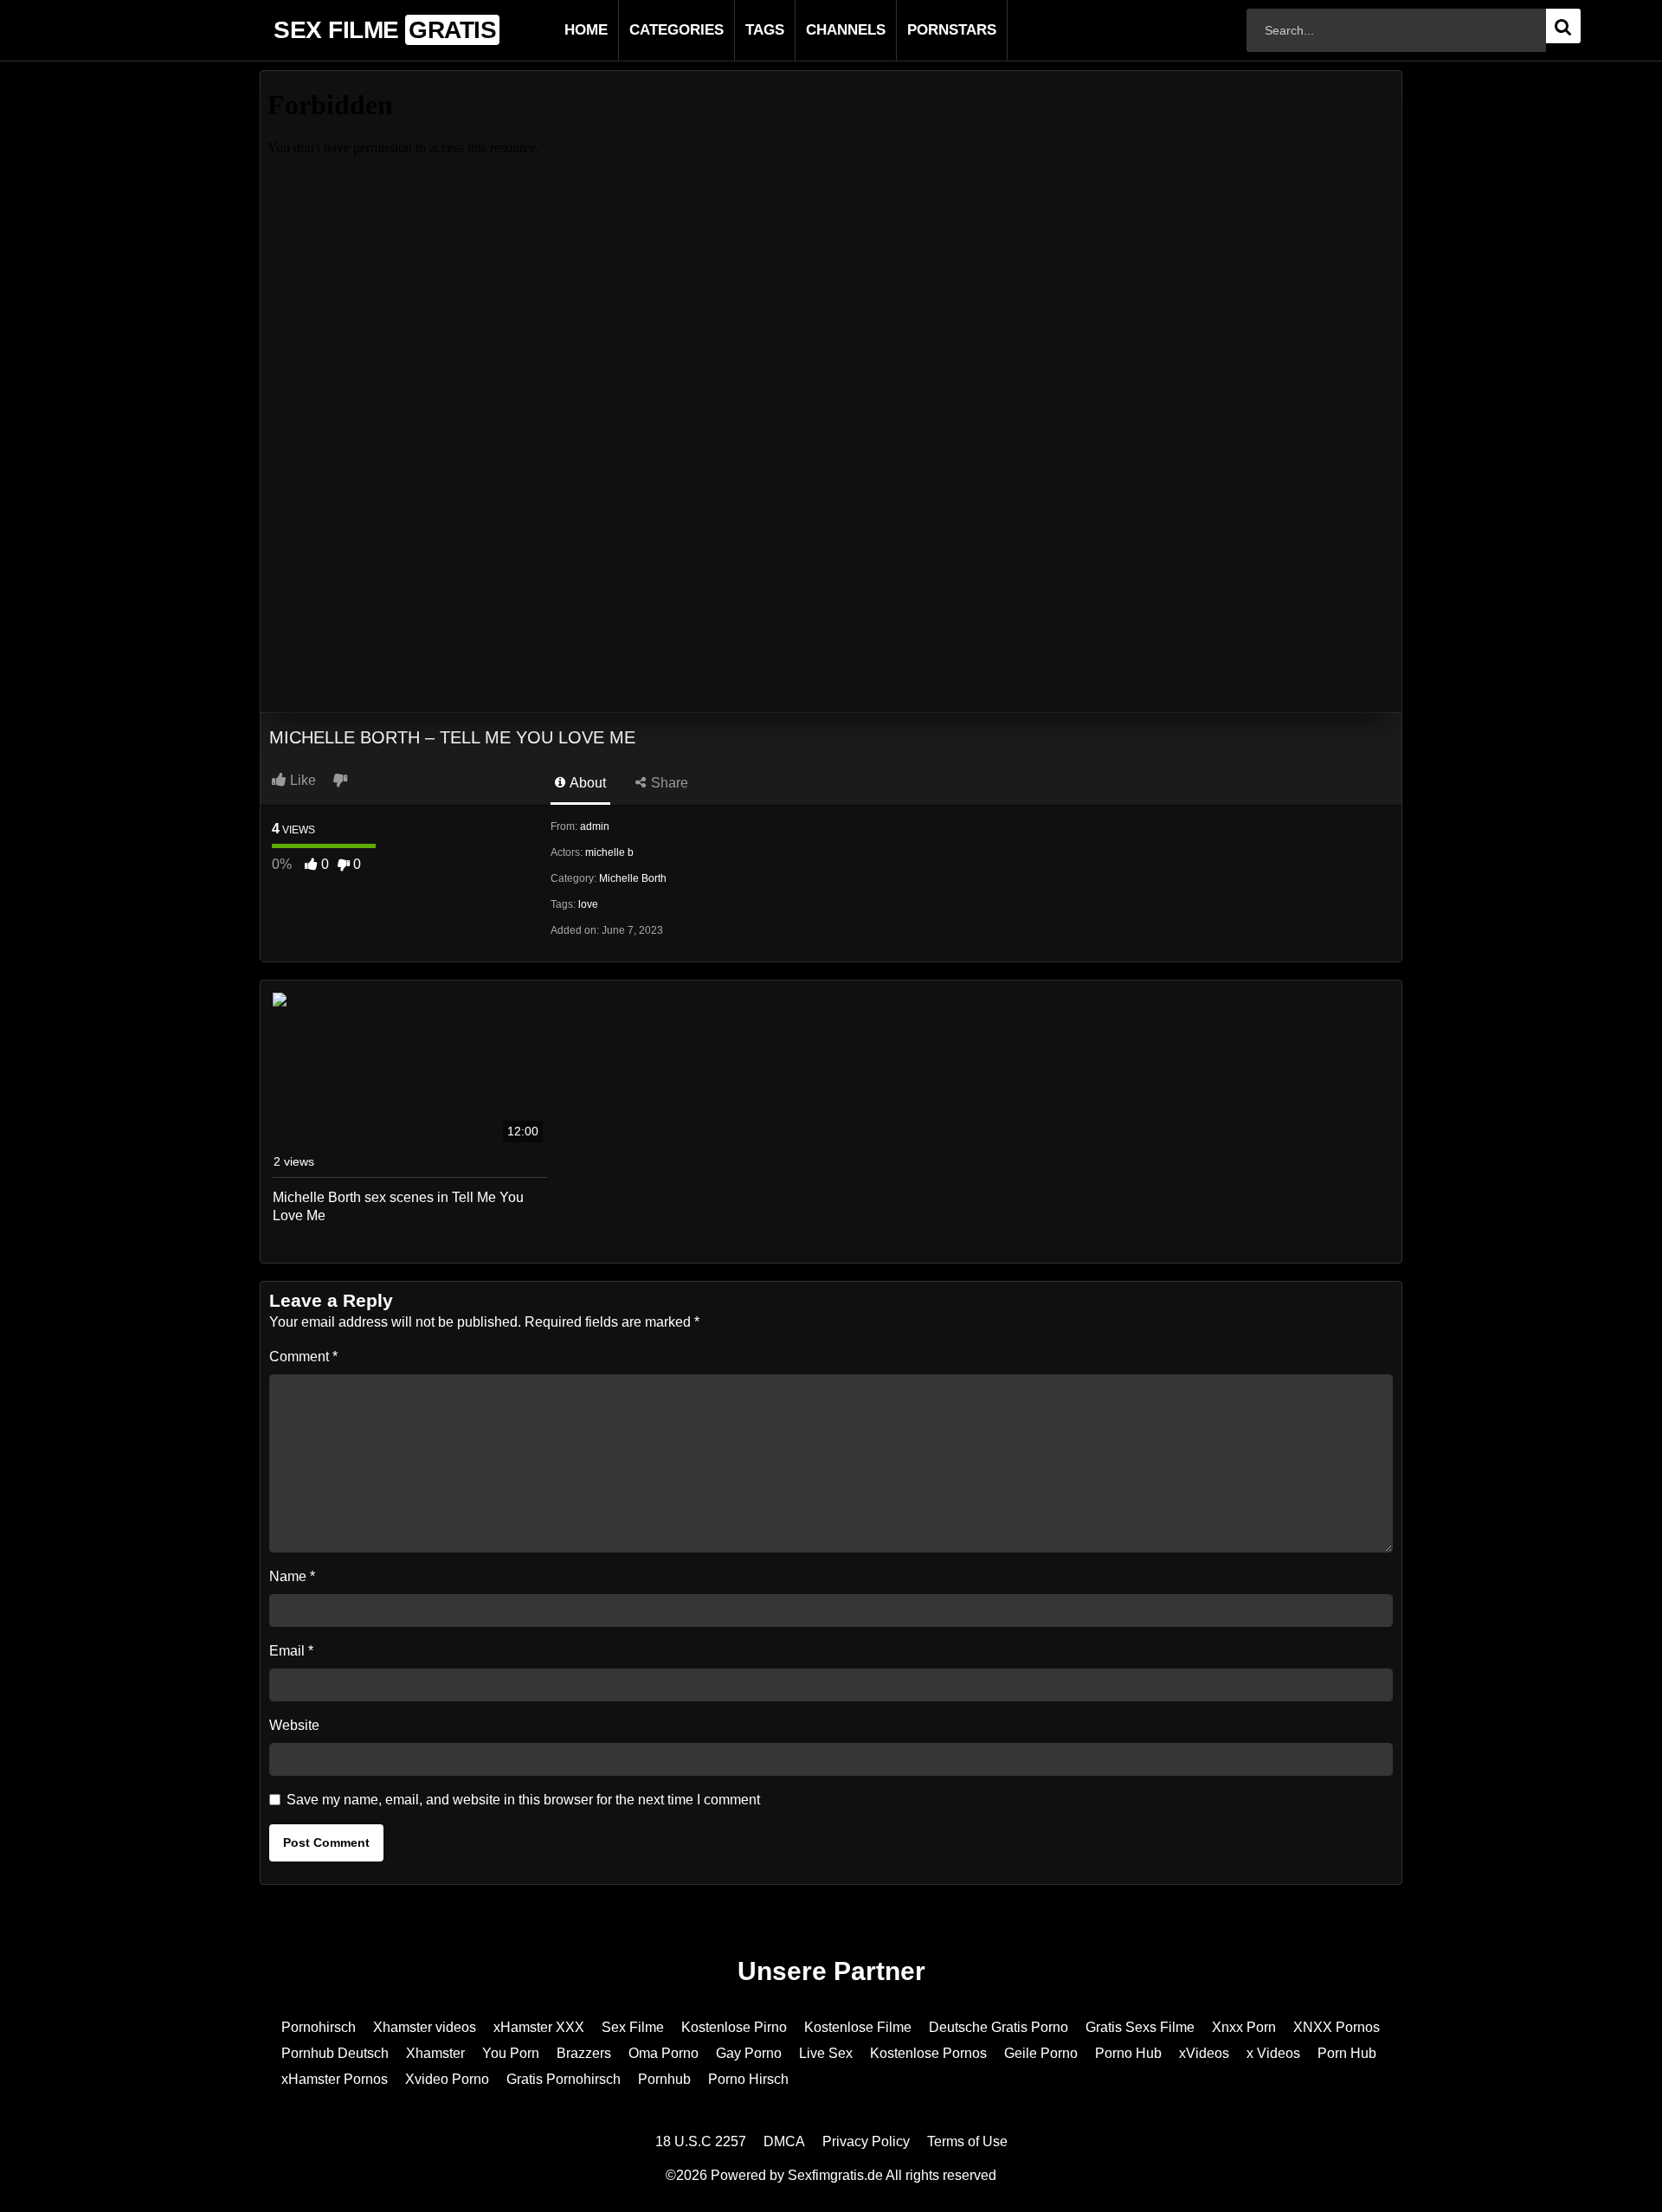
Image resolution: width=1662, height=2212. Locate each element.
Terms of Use (967, 2141)
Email (291, 1651)
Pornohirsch (319, 2027)
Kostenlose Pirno (734, 2027)
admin (595, 826)
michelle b (609, 852)
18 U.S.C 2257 (701, 2141)
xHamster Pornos (335, 2079)
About (586, 783)
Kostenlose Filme (858, 2027)
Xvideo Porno (447, 2079)
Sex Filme (633, 2027)
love (588, 904)
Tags (737, 30)
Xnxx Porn (1244, 2027)
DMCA (784, 2141)
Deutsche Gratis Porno (998, 2027)
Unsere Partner (831, 1971)
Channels (818, 30)
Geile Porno (1041, 2053)
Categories (649, 30)
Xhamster (435, 2053)
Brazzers (584, 2053)
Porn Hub (1347, 2053)
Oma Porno (664, 2053)
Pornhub (664, 2079)
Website (294, 1725)
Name (292, 1576)
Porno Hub (1128, 2053)
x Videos (1273, 2053)
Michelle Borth (633, 878)
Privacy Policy (866, 2141)
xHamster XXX (539, 2027)
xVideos (1204, 2053)
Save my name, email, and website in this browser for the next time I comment (523, 1800)
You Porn (511, 2053)
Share (668, 783)
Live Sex (826, 2053)
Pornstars (924, 30)
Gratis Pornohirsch (564, 2079)
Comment (303, 1357)
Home (558, 30)
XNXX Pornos (1337, 2027)
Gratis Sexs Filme (1140, 2027)
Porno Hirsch (748, 2079)
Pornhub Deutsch (335, 2053)
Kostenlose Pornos (928, 2053)
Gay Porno (749, 2053)
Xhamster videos (425, 2027)
